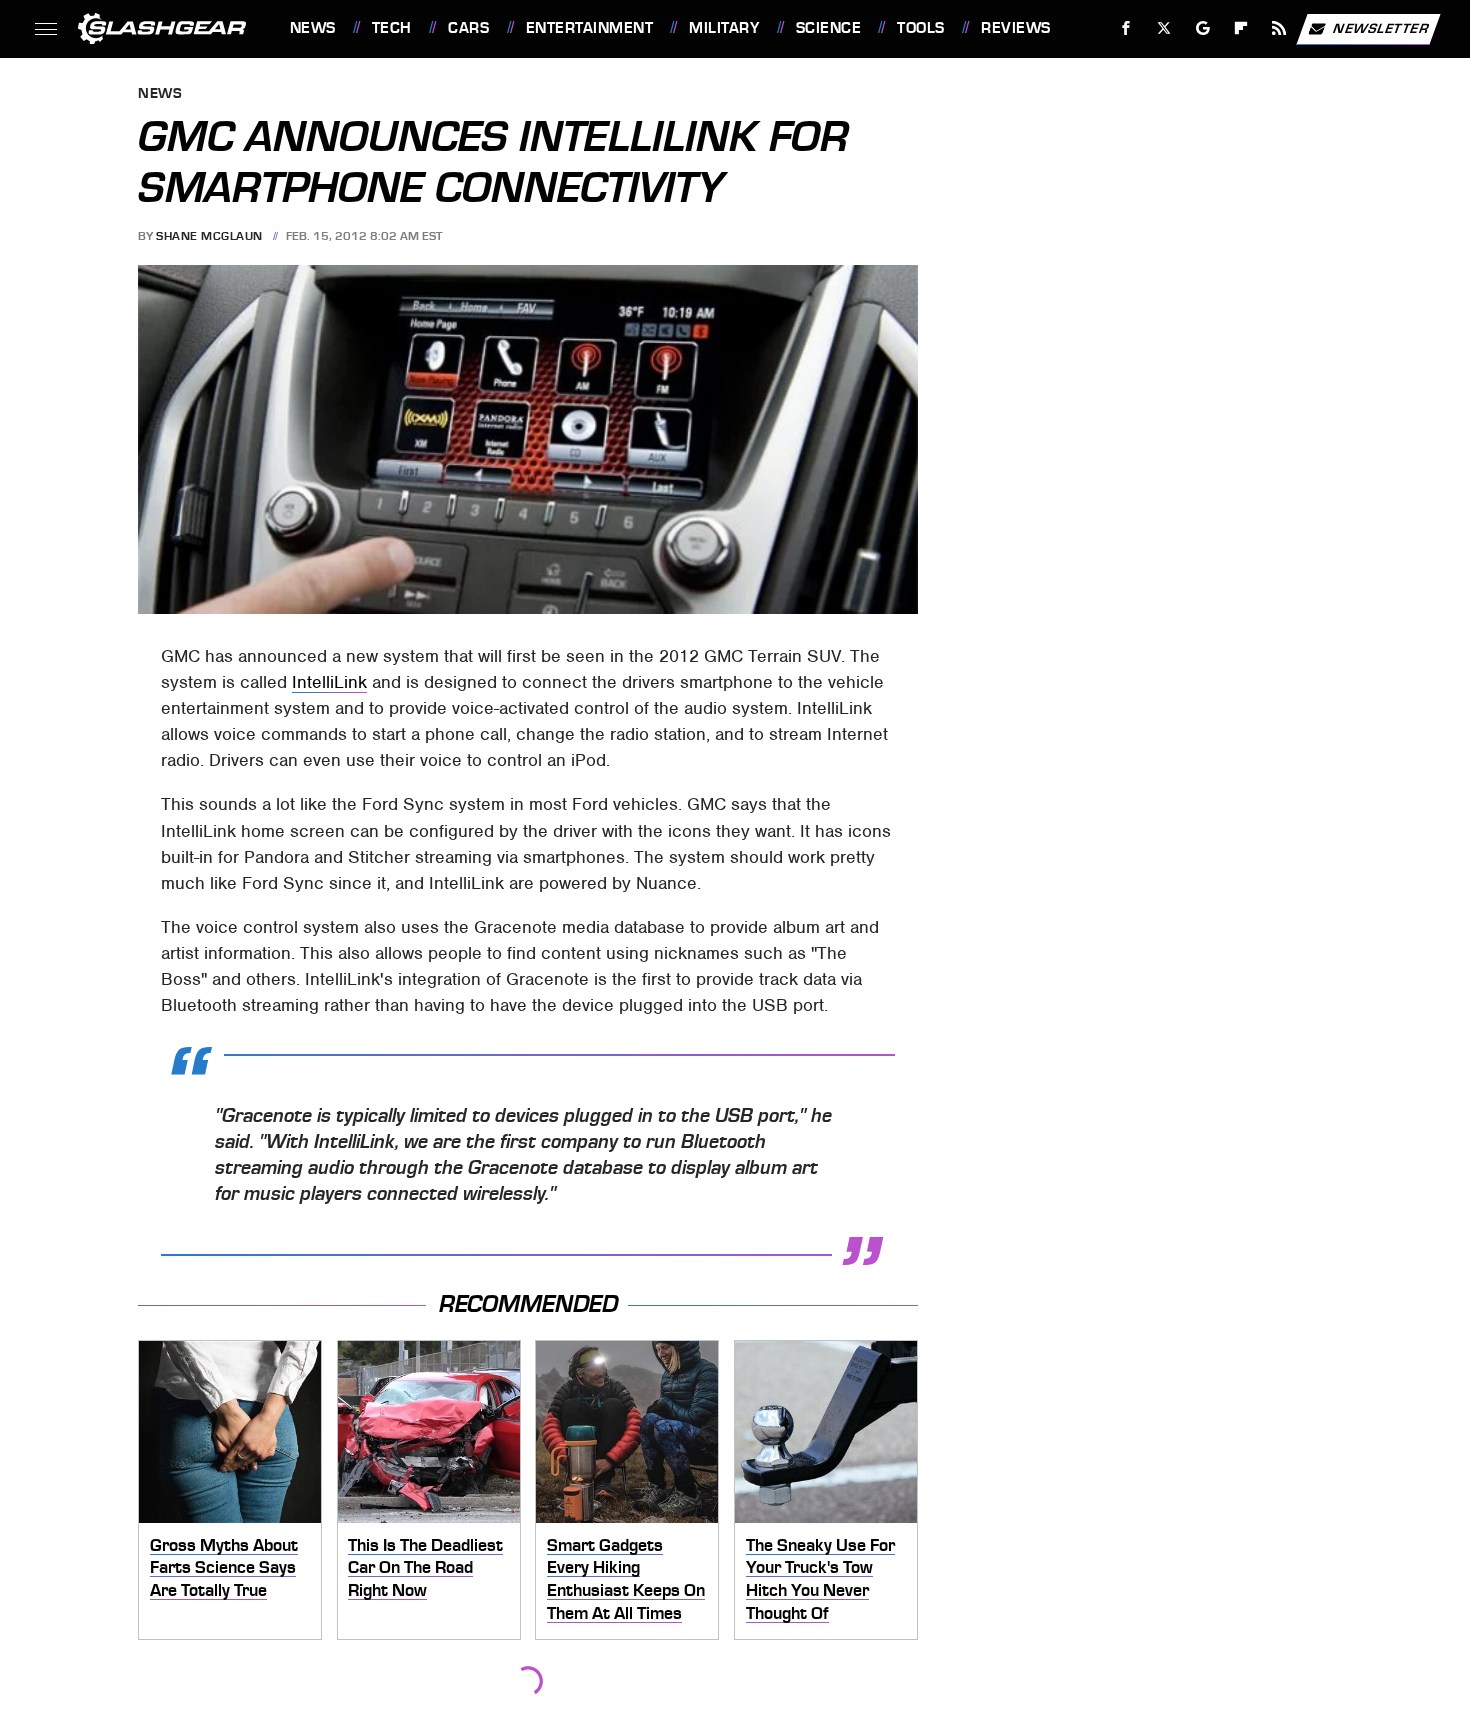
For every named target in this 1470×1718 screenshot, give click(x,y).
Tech (392, 28)
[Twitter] (1163, 28)
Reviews (1015, 28)
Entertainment (589, 28)
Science (828, 28)
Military (724, 28)
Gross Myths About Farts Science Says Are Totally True (224, 1567)
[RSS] (1278, 28)
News (312, 28)
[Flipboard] (1241, 28)
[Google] (1202, 28)
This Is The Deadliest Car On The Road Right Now (425, 1567)
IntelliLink (329, 682)
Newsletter (1381, 27)
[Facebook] (1126, 28)
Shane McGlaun (209, 236)
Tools (920, 28)
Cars (468, 28)
